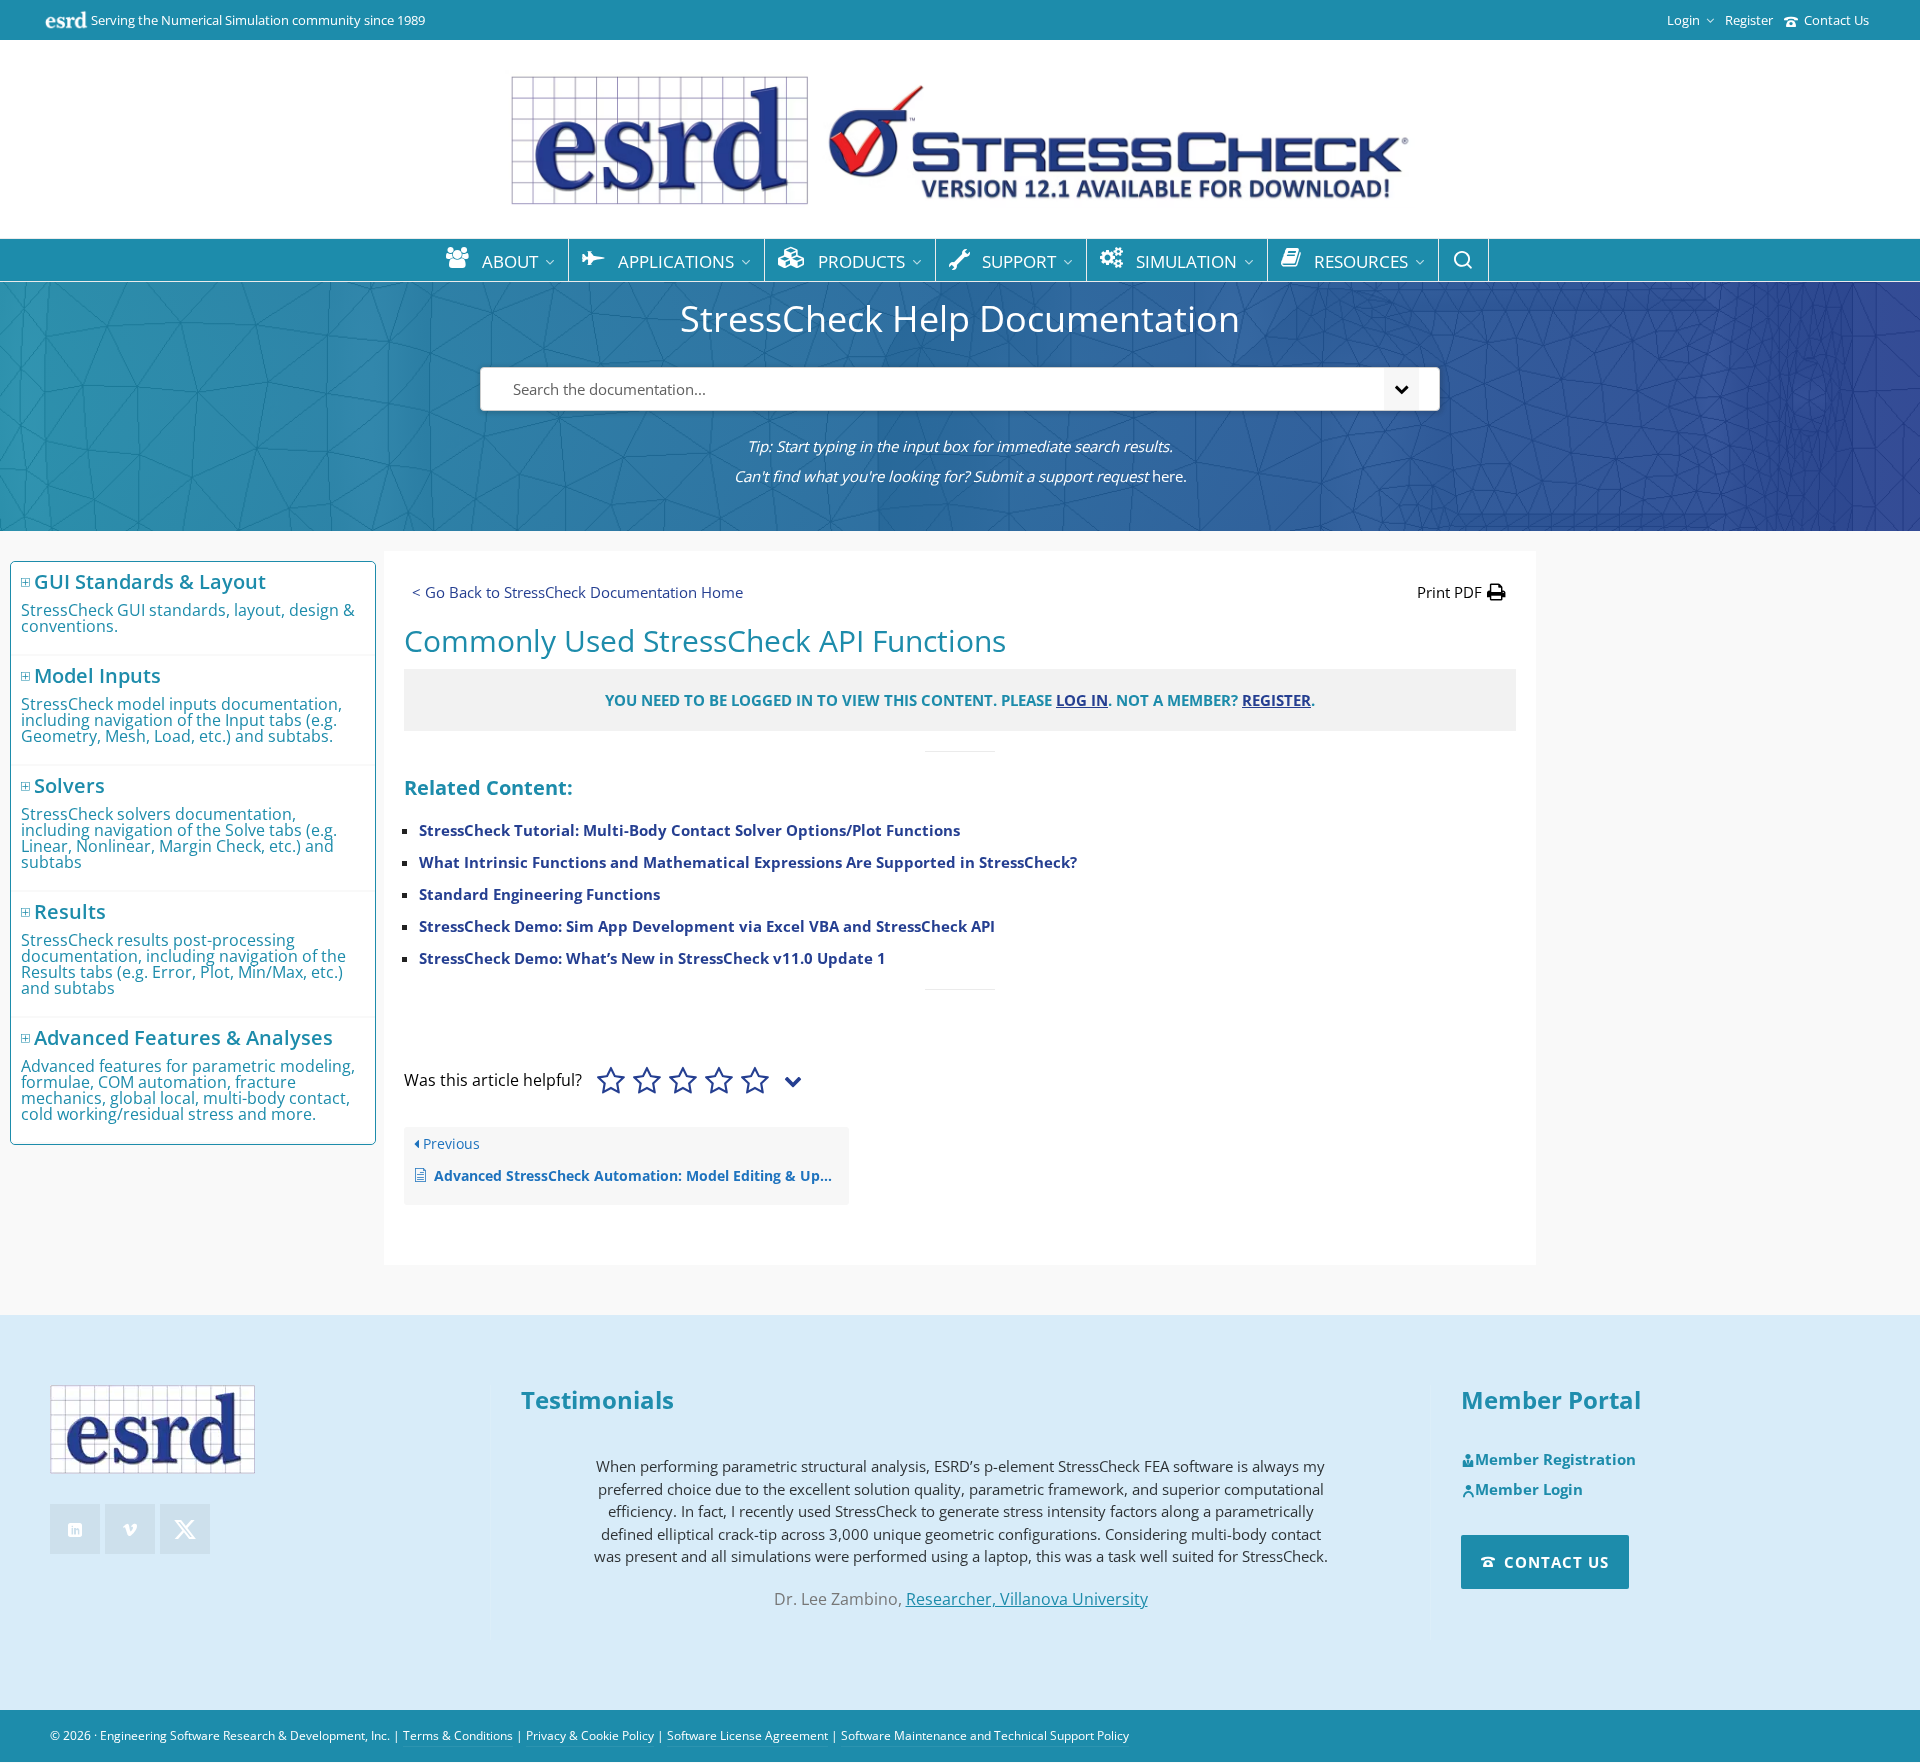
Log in (1082, 700)
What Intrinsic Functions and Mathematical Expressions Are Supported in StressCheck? (748, 862)
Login (1683, 20)
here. (1169, 476)
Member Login (1529, 1490)
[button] (1461, 592)
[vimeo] (130, 1529)
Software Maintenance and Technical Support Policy (985, 1735)
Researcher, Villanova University (1027, 1599)
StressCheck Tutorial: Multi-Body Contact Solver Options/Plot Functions (689, 830)
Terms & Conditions (458, 1735)
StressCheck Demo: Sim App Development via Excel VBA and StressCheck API (707, 926)
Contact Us (1836, 20)
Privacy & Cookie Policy (590, 1735)
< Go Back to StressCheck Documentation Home (577, 592)
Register (1749, 20)
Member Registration (1555, 1460)
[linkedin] (75, 1529)
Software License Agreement (747, 1735)
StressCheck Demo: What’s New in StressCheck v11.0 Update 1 (652, 958)
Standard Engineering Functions (539, 894)
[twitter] (185, 1529)
